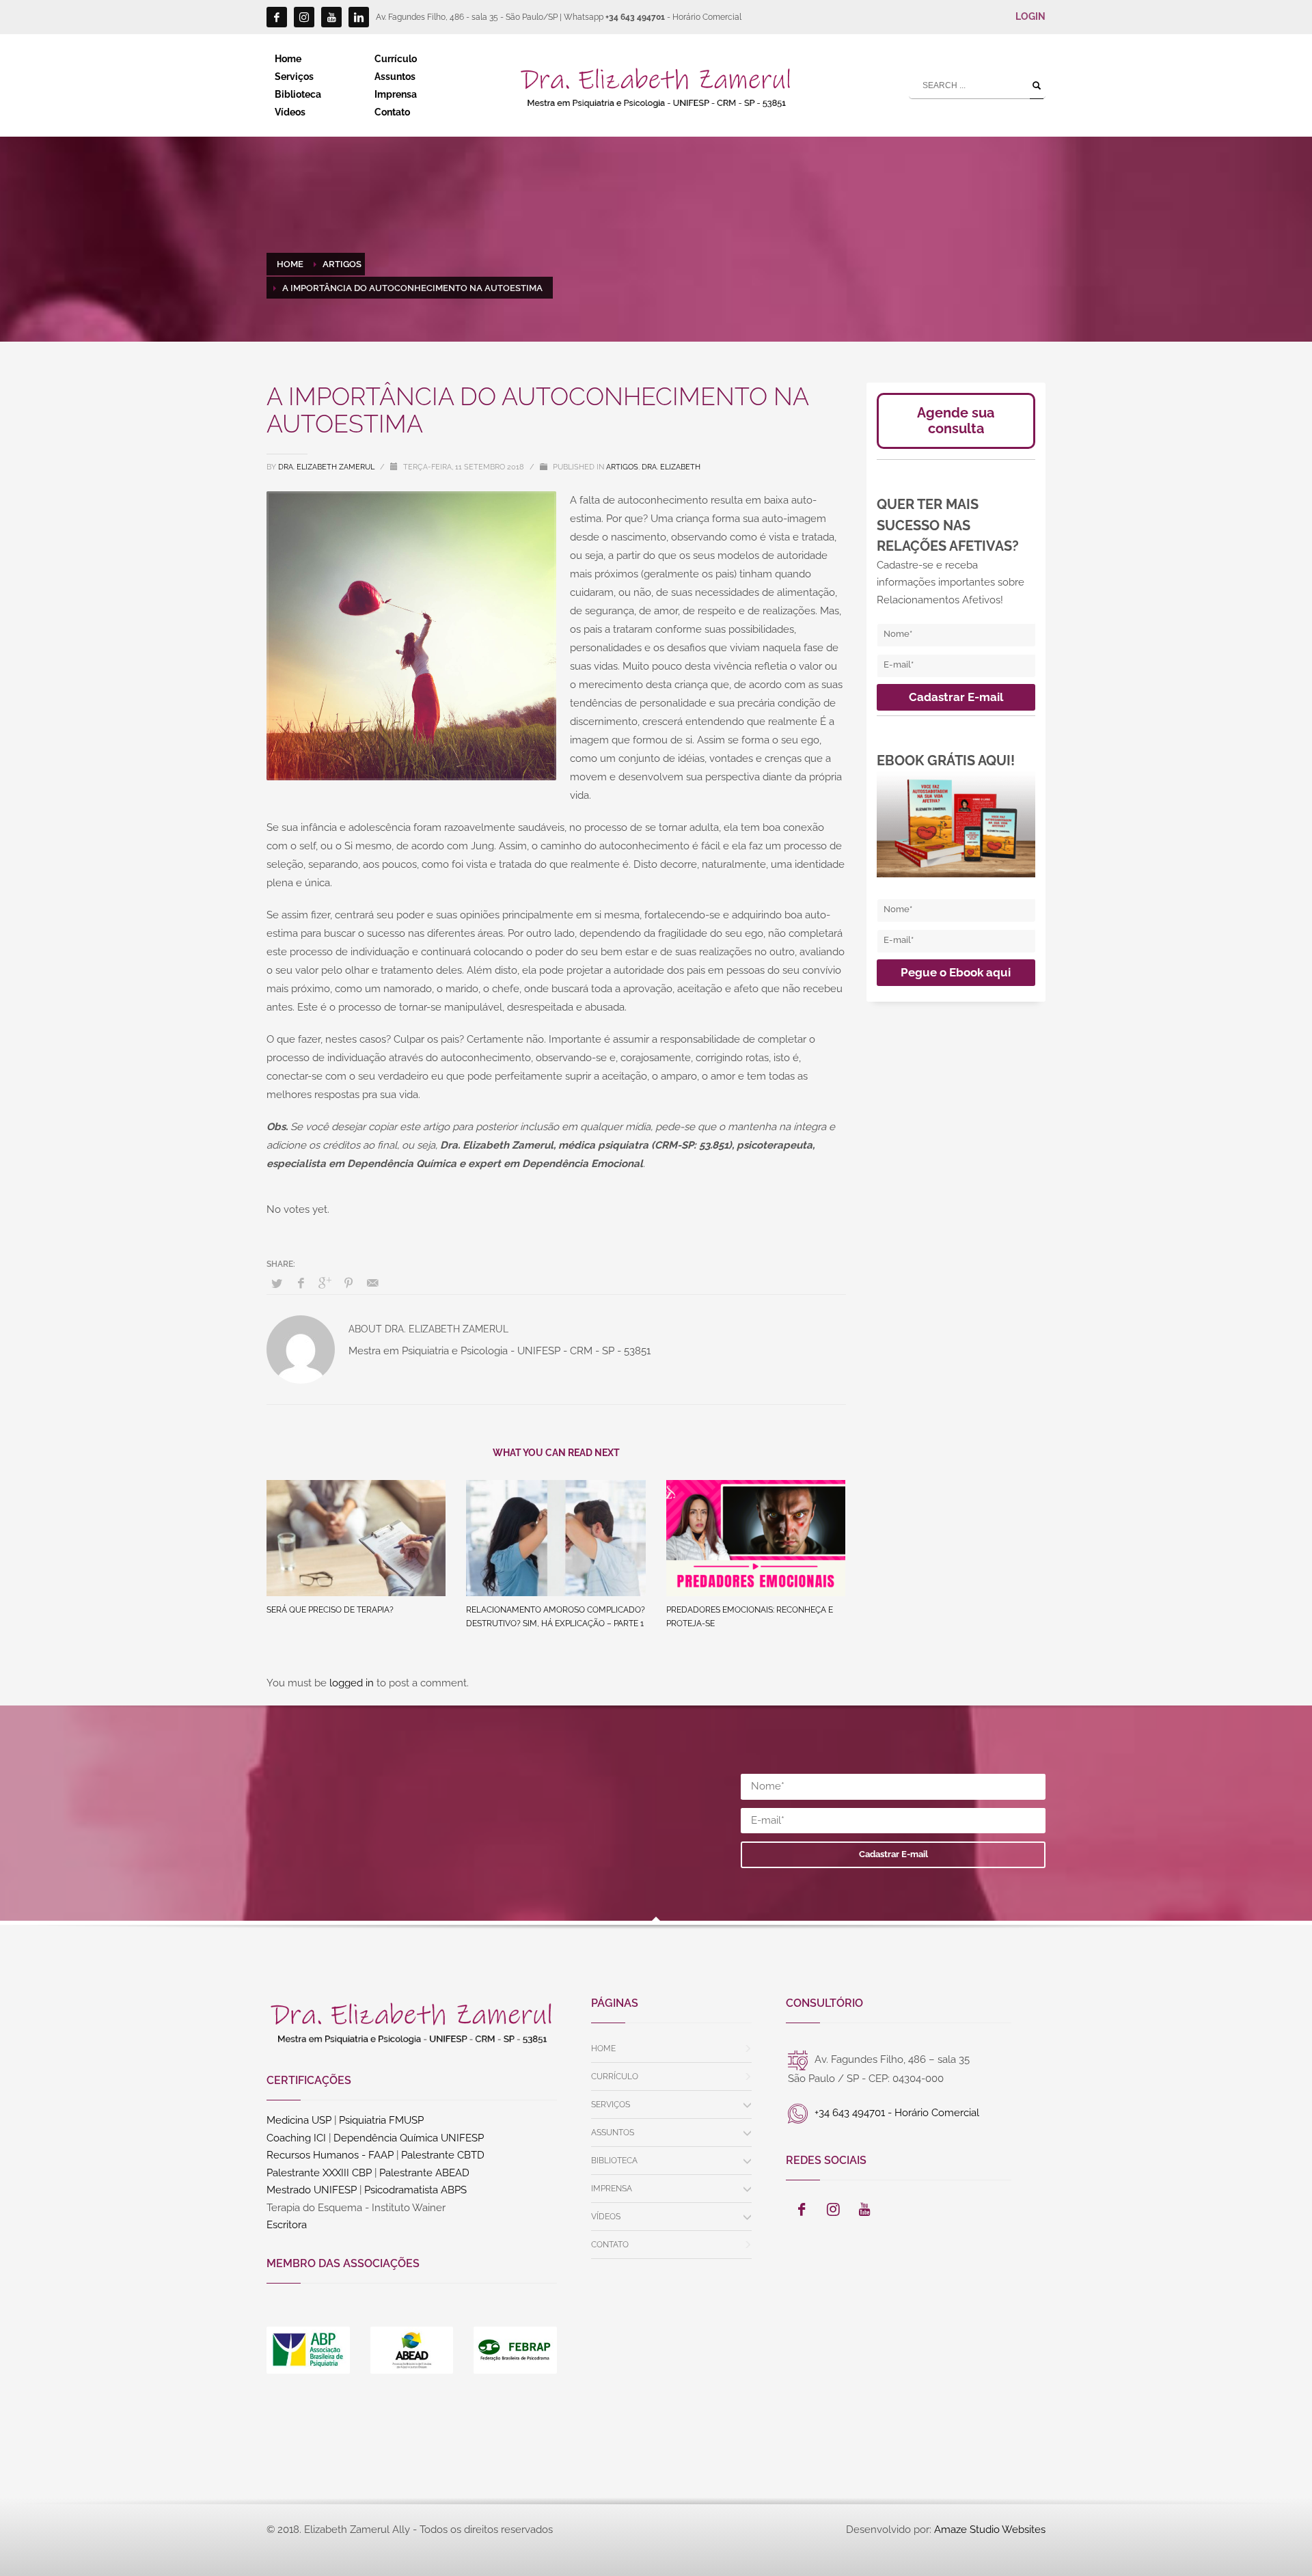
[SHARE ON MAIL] (372, 1283)
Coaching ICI (296, 2138)
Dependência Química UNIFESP (409, 2138)
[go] (1037, 85)
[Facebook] (277, 17)
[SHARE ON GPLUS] (325, 1283)
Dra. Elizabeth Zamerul (327, 467)
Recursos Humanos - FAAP (330, 2155)
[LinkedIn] (359, 17)
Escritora (287, 2225)
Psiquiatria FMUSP (381, 2120)
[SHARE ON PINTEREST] (348, 1283)
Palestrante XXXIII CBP (319, 2173)
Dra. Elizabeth (671, 467)
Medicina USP (299, 2120)
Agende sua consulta (956, 421)
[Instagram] (304, 17)
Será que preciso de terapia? (330, 1610)
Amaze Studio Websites (990, 2530)
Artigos (622, 467)
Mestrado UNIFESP (312, 2190)
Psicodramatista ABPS (415, 2190)
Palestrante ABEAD (424, 2173)
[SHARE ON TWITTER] (277, 1284)
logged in (353, 1683)
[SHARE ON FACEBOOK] (301, 1283)
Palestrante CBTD (443, 2155)
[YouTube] (331, 17)
